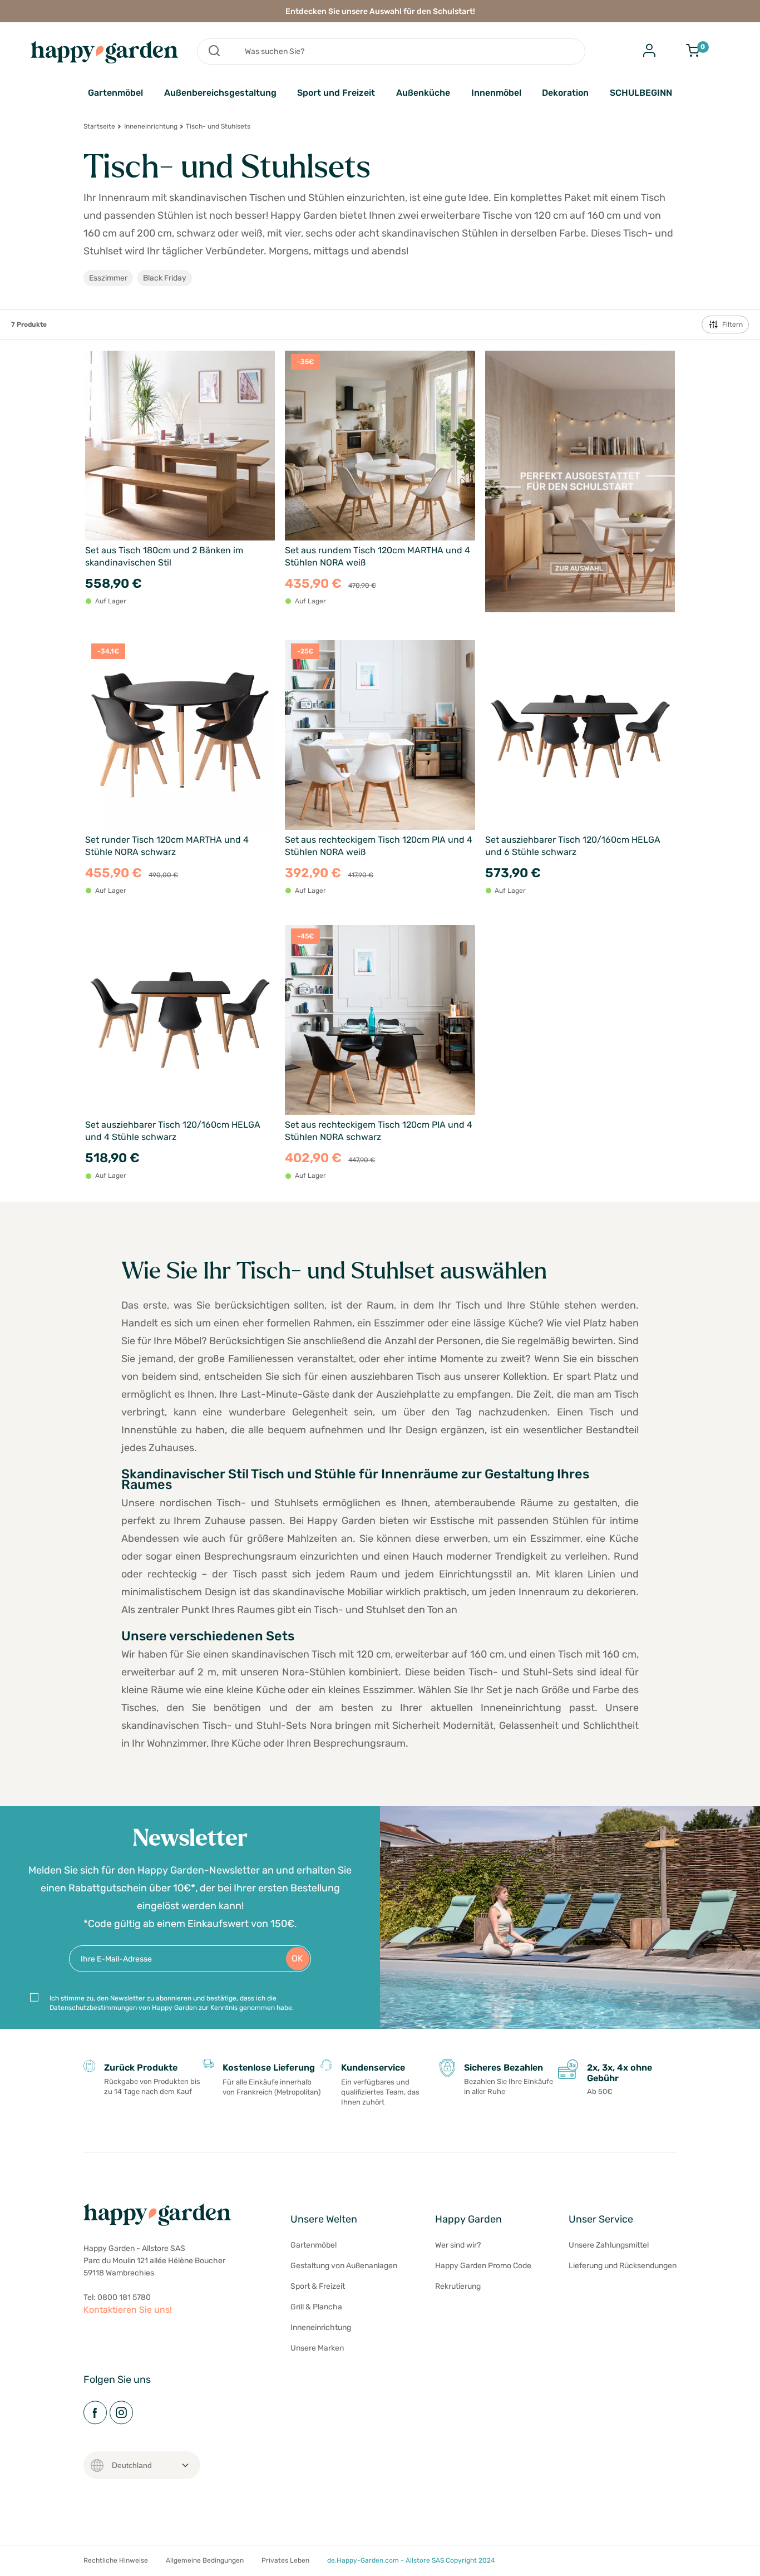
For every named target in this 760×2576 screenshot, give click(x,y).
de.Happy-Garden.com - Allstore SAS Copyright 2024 (411, 2560)
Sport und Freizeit (336, 93)
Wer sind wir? (458, 2245)
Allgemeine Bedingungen (205, 2560)
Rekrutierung (458, 2286)
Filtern (732, 325)
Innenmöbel (496, 93)
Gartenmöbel (115, 93)
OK (297, 1958)
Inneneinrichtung (151, 126)
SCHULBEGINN (641, 93)
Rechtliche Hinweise (116, 2560)
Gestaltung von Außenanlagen (344, 2266)
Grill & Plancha (316, 2307)
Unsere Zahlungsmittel (609, 2245)
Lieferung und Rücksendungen (623, 2266)
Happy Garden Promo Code (483, 2266)
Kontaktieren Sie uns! (128, 2310)
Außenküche (423, 93)
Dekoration (565, 93)
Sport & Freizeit (318, 2286)
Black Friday (165, 278)
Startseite (99, 126)
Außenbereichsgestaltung (220, 93)
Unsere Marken (317, 2348)
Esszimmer (108, 278)
